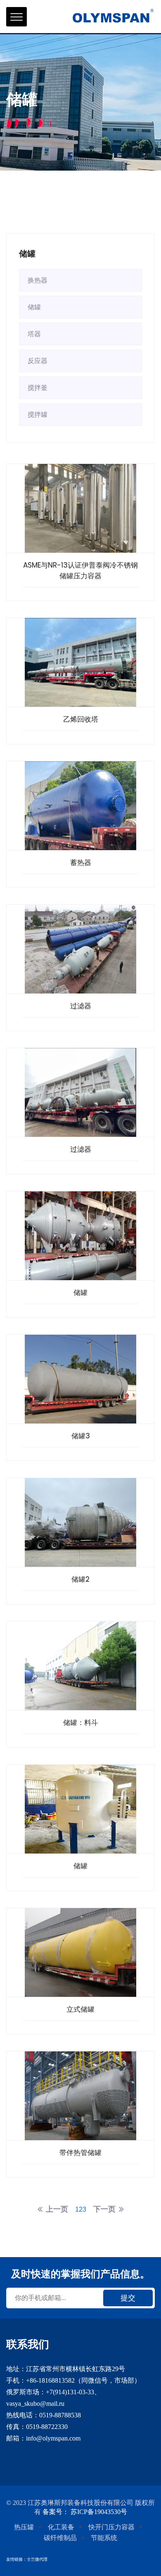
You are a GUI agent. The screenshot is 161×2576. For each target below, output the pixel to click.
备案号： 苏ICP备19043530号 (85, 2512)
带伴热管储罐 (80, 2153)
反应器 (38, 361)
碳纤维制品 (60, 2538)
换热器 (38, 280)
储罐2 (80, 1579)
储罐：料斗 (81, 1723)
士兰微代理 (37, 2559)
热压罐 (24, 2527)
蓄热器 (81, 863)
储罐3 (81, 1436)
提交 (128, 2298)
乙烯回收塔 (81, 719)
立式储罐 (80, 2009)
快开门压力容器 (111, 2527)
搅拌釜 (38, 388)
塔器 (34, 334)
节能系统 (104, 2538)
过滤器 (81, 1006)
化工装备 (61, 2527)
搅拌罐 (38, 415)
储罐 (34, 307)
